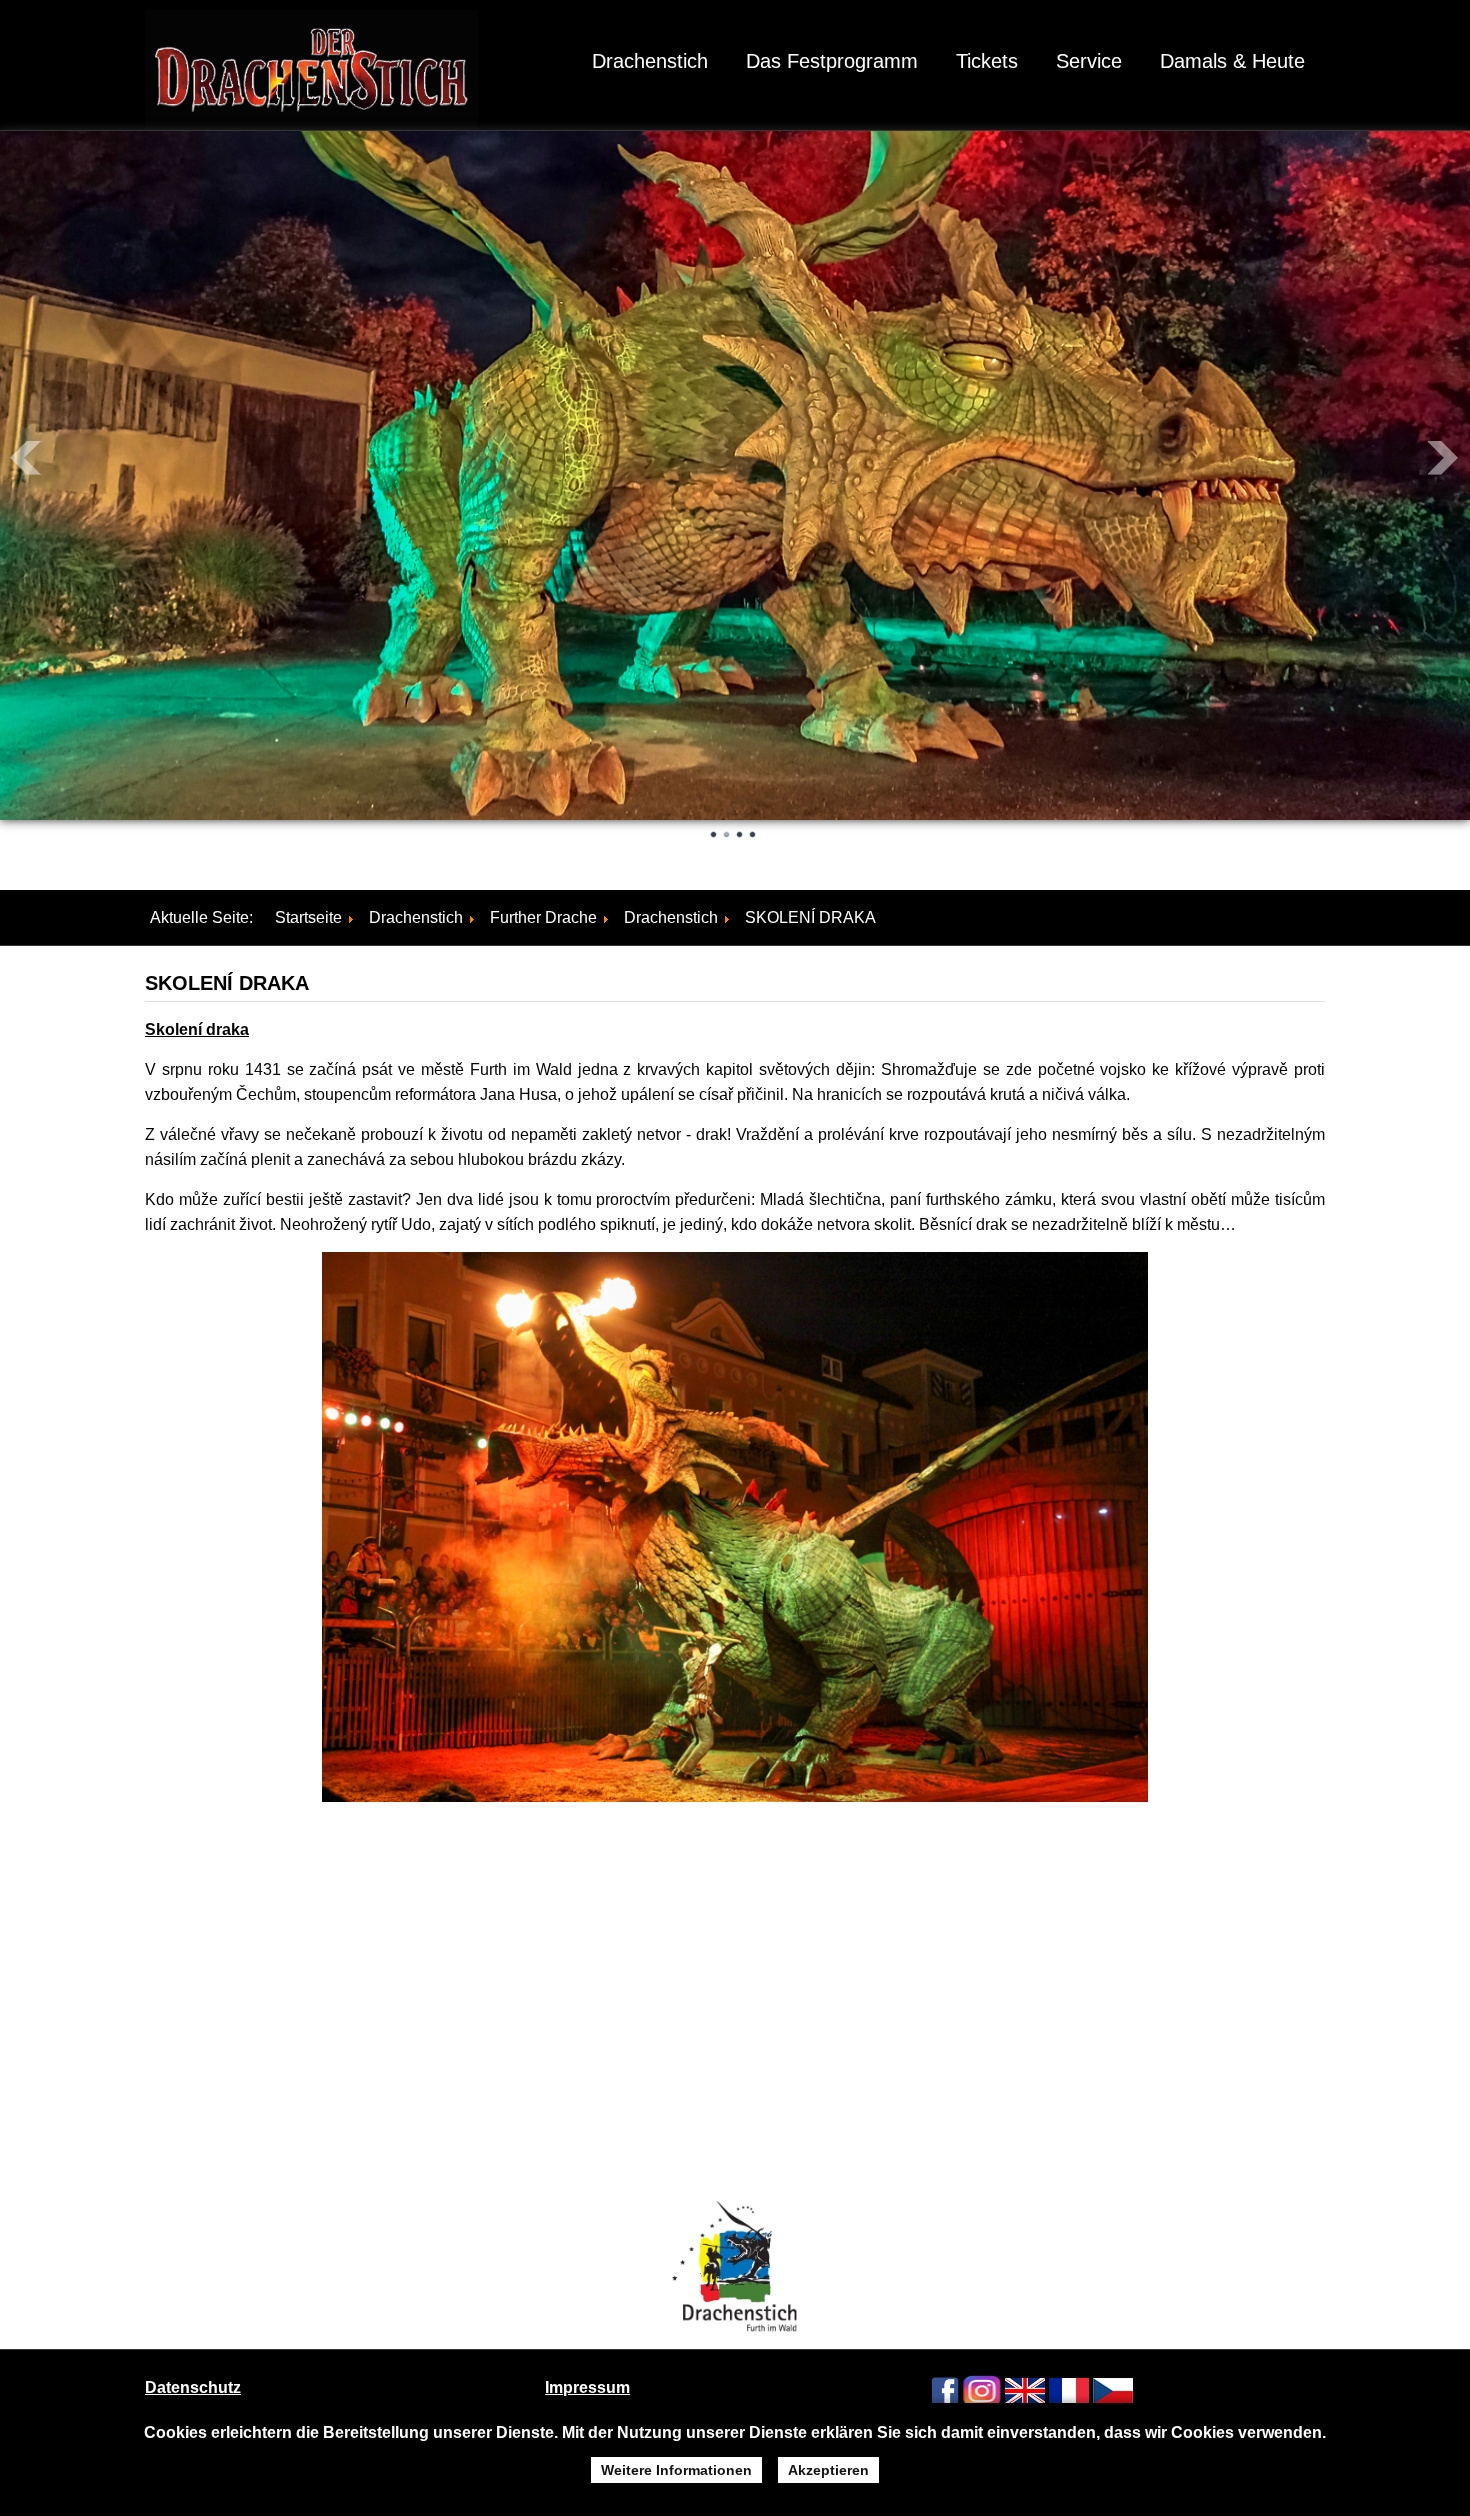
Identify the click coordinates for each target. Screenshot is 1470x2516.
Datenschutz (193, 2387)
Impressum (587, 2387)
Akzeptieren (828, 2470)
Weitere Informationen (676, 2470)
